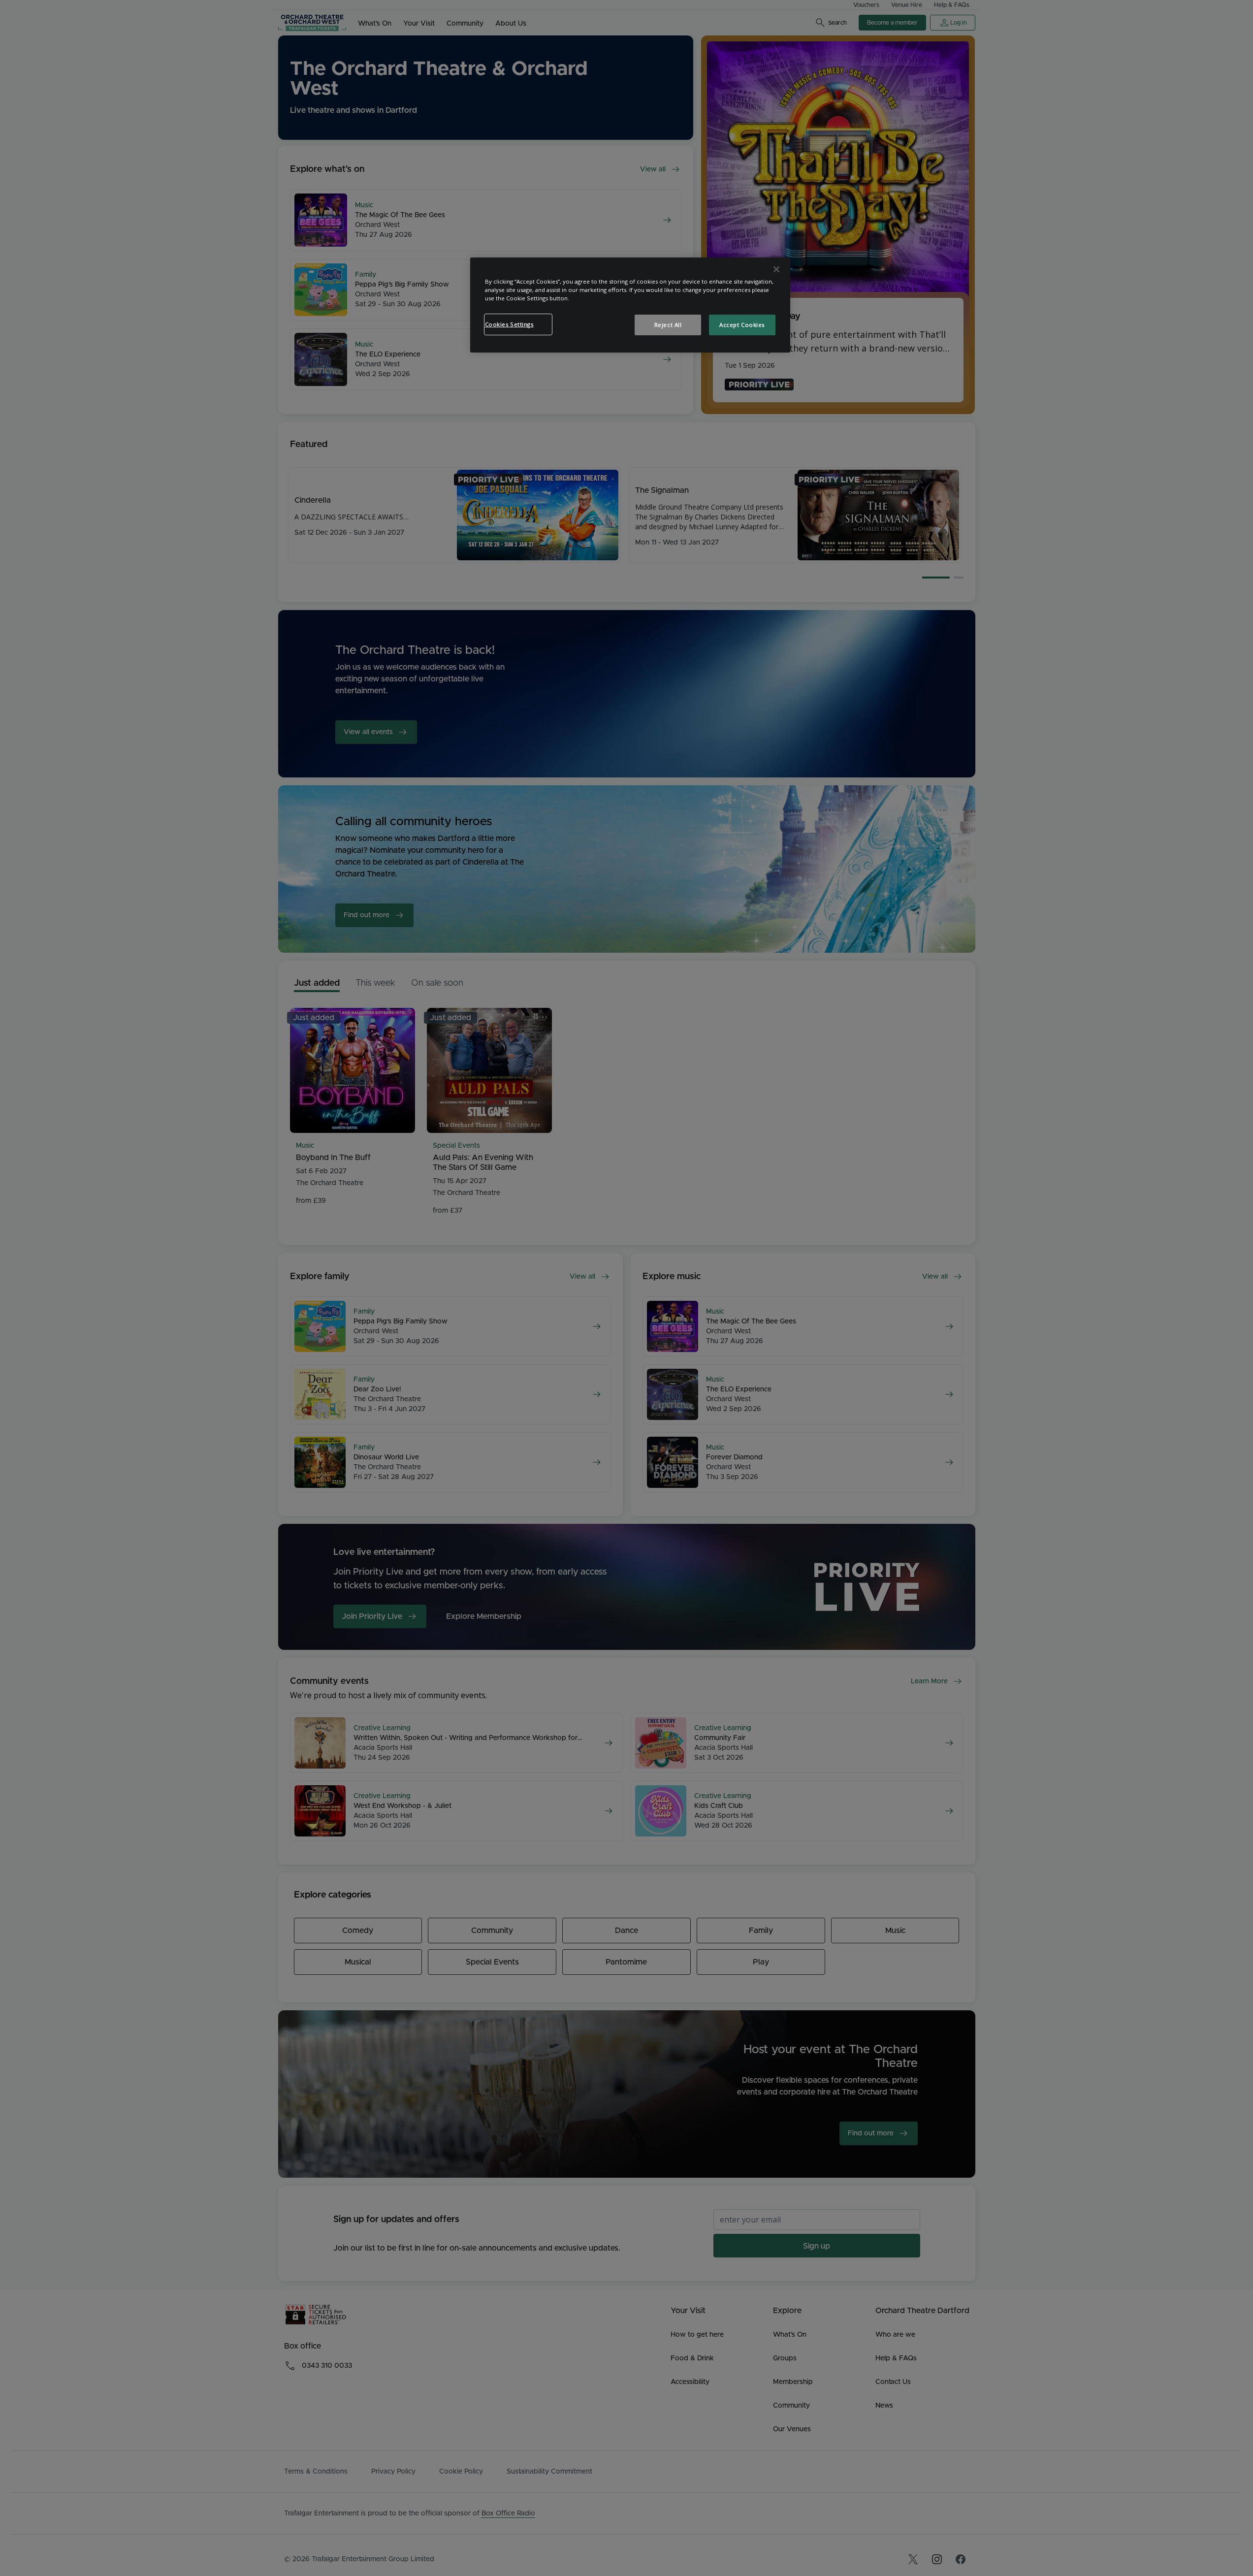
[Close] (776, 269)
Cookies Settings (509, 324)
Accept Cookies (742, 325)
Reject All (668, 325)
